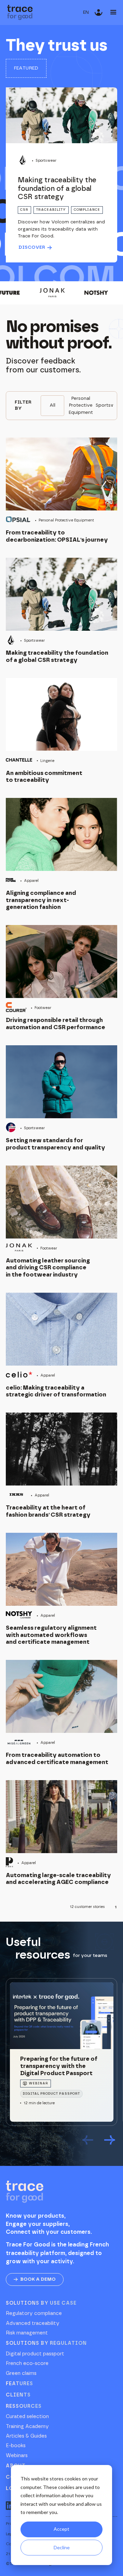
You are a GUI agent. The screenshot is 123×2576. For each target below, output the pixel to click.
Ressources (24, 2406)
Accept (61, 2529)
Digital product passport (35, 2354)
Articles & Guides (26, 2436)
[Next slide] (110, 2141)
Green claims (21, 2374)
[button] (86, 13)
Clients (18, 2395)
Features (19, 2384)
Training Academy (27, 2427)
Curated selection (27, 2417)
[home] (20, 13)
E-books (16, 2446)
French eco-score (27, 2364)
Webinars (17, 2456)
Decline (62, 2547)
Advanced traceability (33, 2324)
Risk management (27, 2333)
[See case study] (61, 175)
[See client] (61, 490)
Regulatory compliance (34, 2314)
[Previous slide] (88, 2141)
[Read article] (61, 2052)
